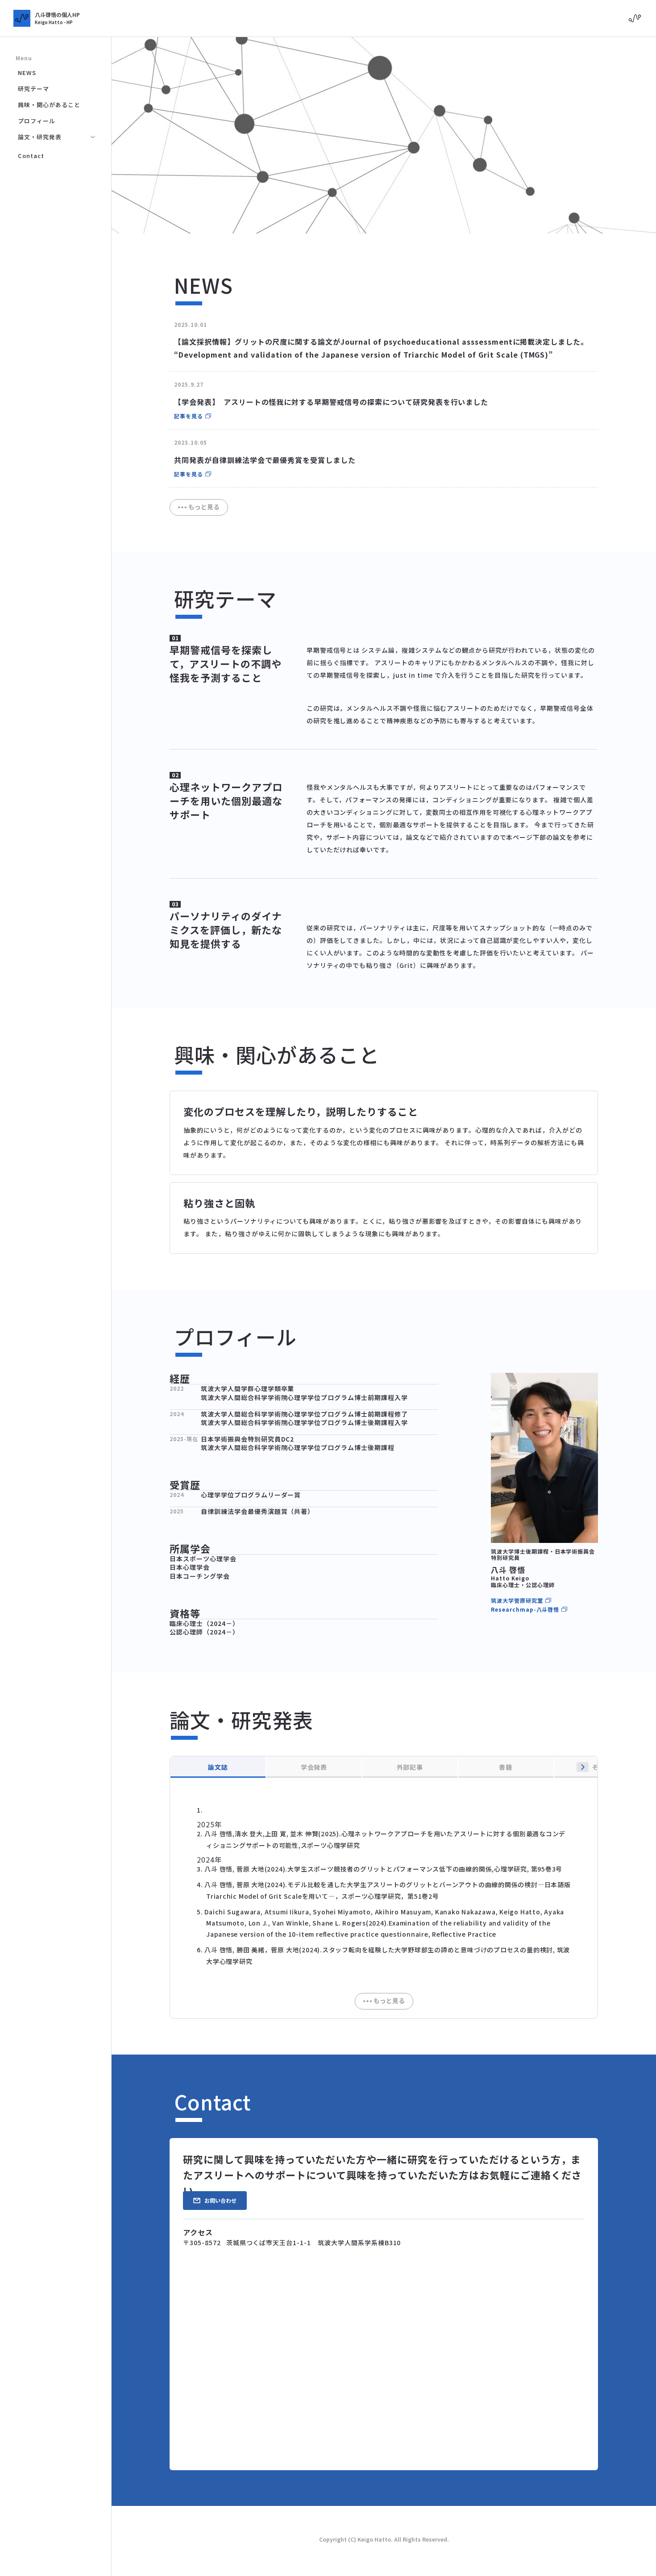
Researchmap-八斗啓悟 (525, 1609)
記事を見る (189, 416)
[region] (384, 1898)
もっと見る (204, 507)
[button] (583, 1767)
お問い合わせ (220, 2200)
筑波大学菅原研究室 (517, 1601)
